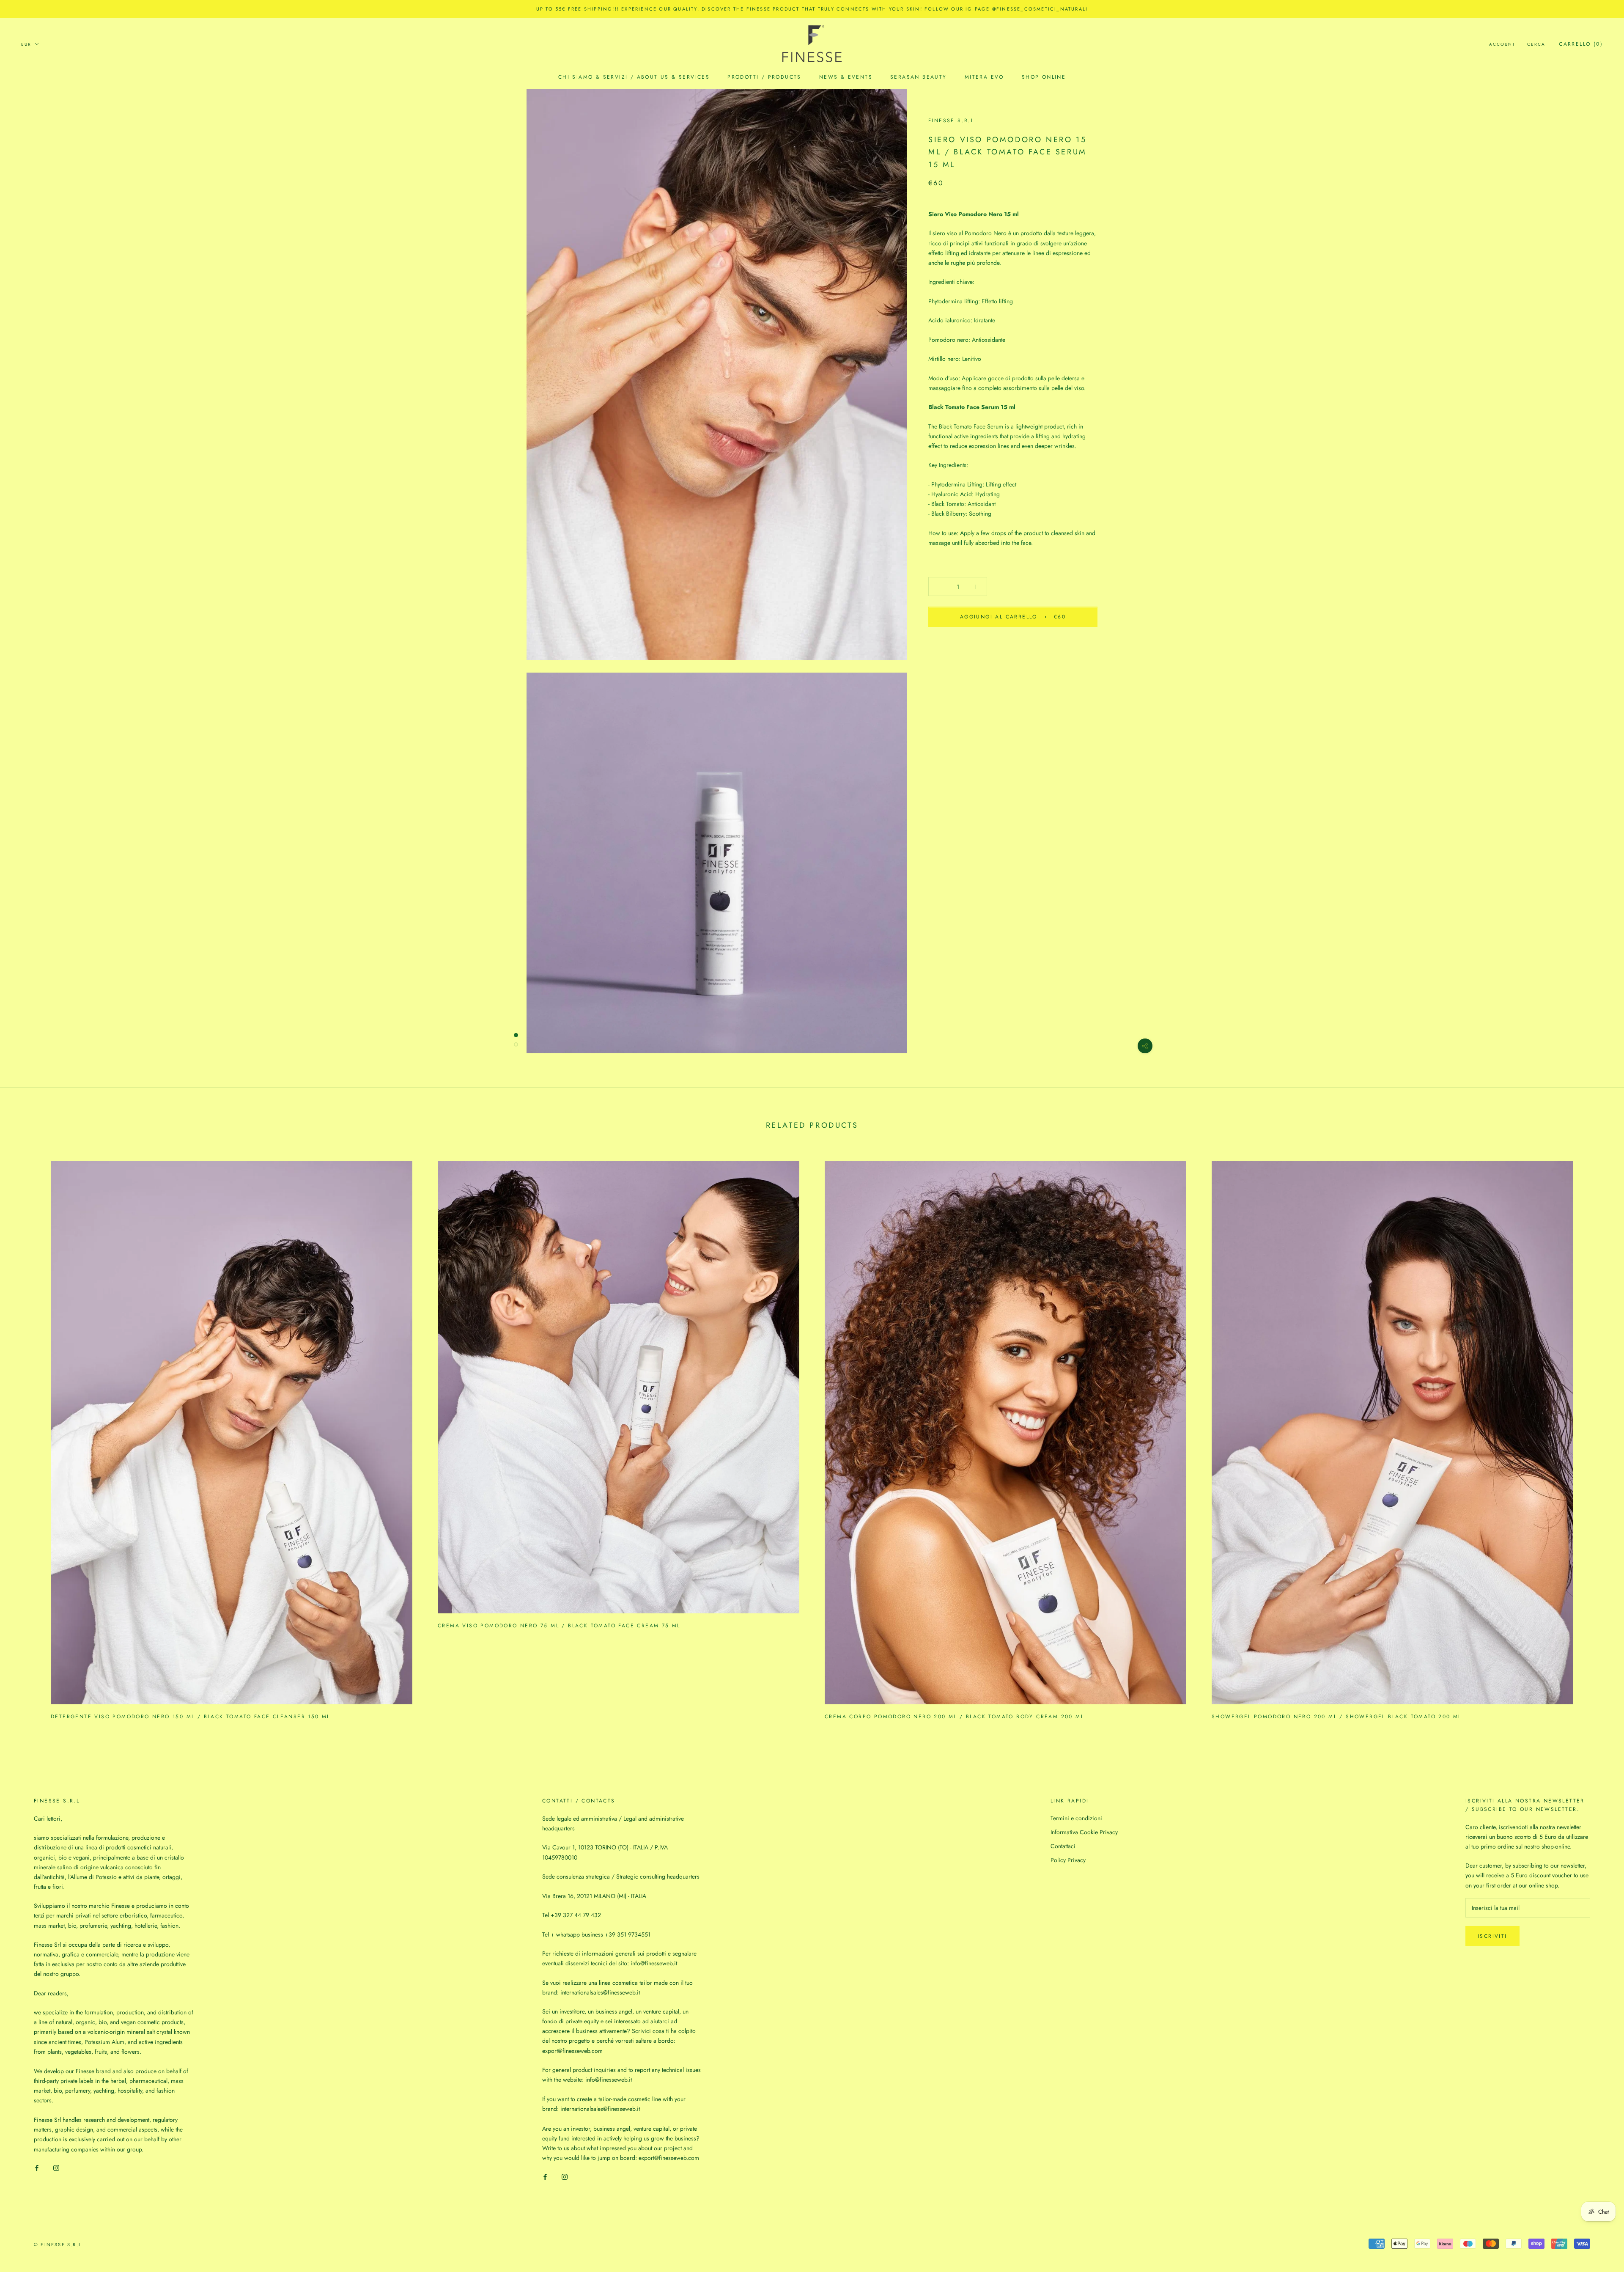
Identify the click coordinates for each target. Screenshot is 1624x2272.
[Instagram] (56, 2168)
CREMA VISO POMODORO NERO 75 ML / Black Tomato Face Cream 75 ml (559, 1626)
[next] (1598, 1437)
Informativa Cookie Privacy (1084, 1832)
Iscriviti (1492, 1936)
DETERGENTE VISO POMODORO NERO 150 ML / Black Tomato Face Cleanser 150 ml (191, 1717)
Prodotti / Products (764, 77)
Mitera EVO (984, 77)
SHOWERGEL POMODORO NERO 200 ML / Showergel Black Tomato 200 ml (1337, 1717)
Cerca (1536, 44)
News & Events (846, 77)
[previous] (26, 1437)
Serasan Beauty (919, 77)
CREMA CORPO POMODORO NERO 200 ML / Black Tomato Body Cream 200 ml (954, 1717)
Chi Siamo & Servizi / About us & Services (634, 77)
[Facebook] (37, 2168)
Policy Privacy (1068, 1860)
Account (1502, 44)
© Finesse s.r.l (58, 2245)
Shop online (1044, 77)
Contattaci (1063, 1846)
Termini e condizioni (1076, 1818)
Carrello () (1581, 44)
